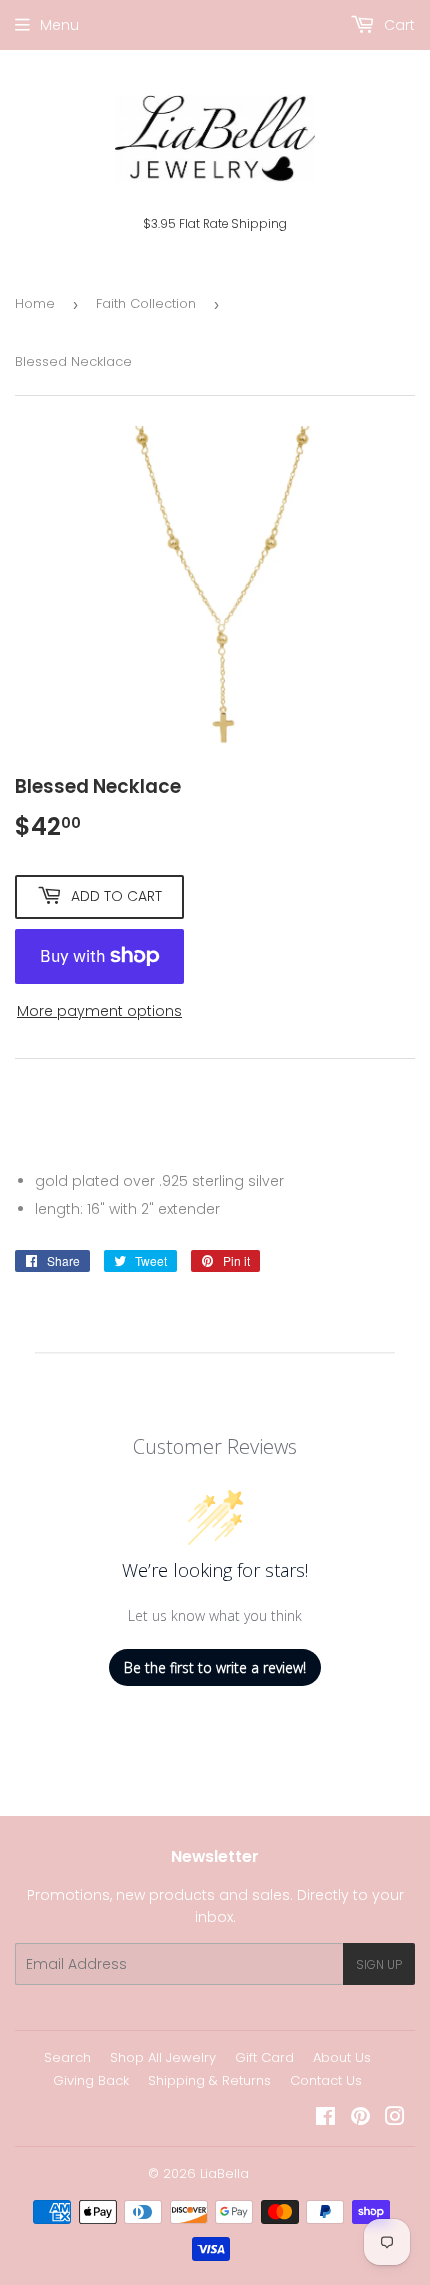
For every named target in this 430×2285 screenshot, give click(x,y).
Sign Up (379, 1964)
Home (35, 303)
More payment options (99, 1011)
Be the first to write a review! (215, 1667)
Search (67, 2057)
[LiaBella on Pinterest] (360, 2119)
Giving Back (91, 2080)
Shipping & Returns (209, 2080)
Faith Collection (146, 303)
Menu (59, 25)
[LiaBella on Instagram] (395, 2119)
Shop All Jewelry (163, 2057)
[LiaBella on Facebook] (325, 2119)
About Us (342, 2057)
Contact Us (326, 2080)
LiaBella (224, 2173)
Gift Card (264, 2057)
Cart (397, 25)
